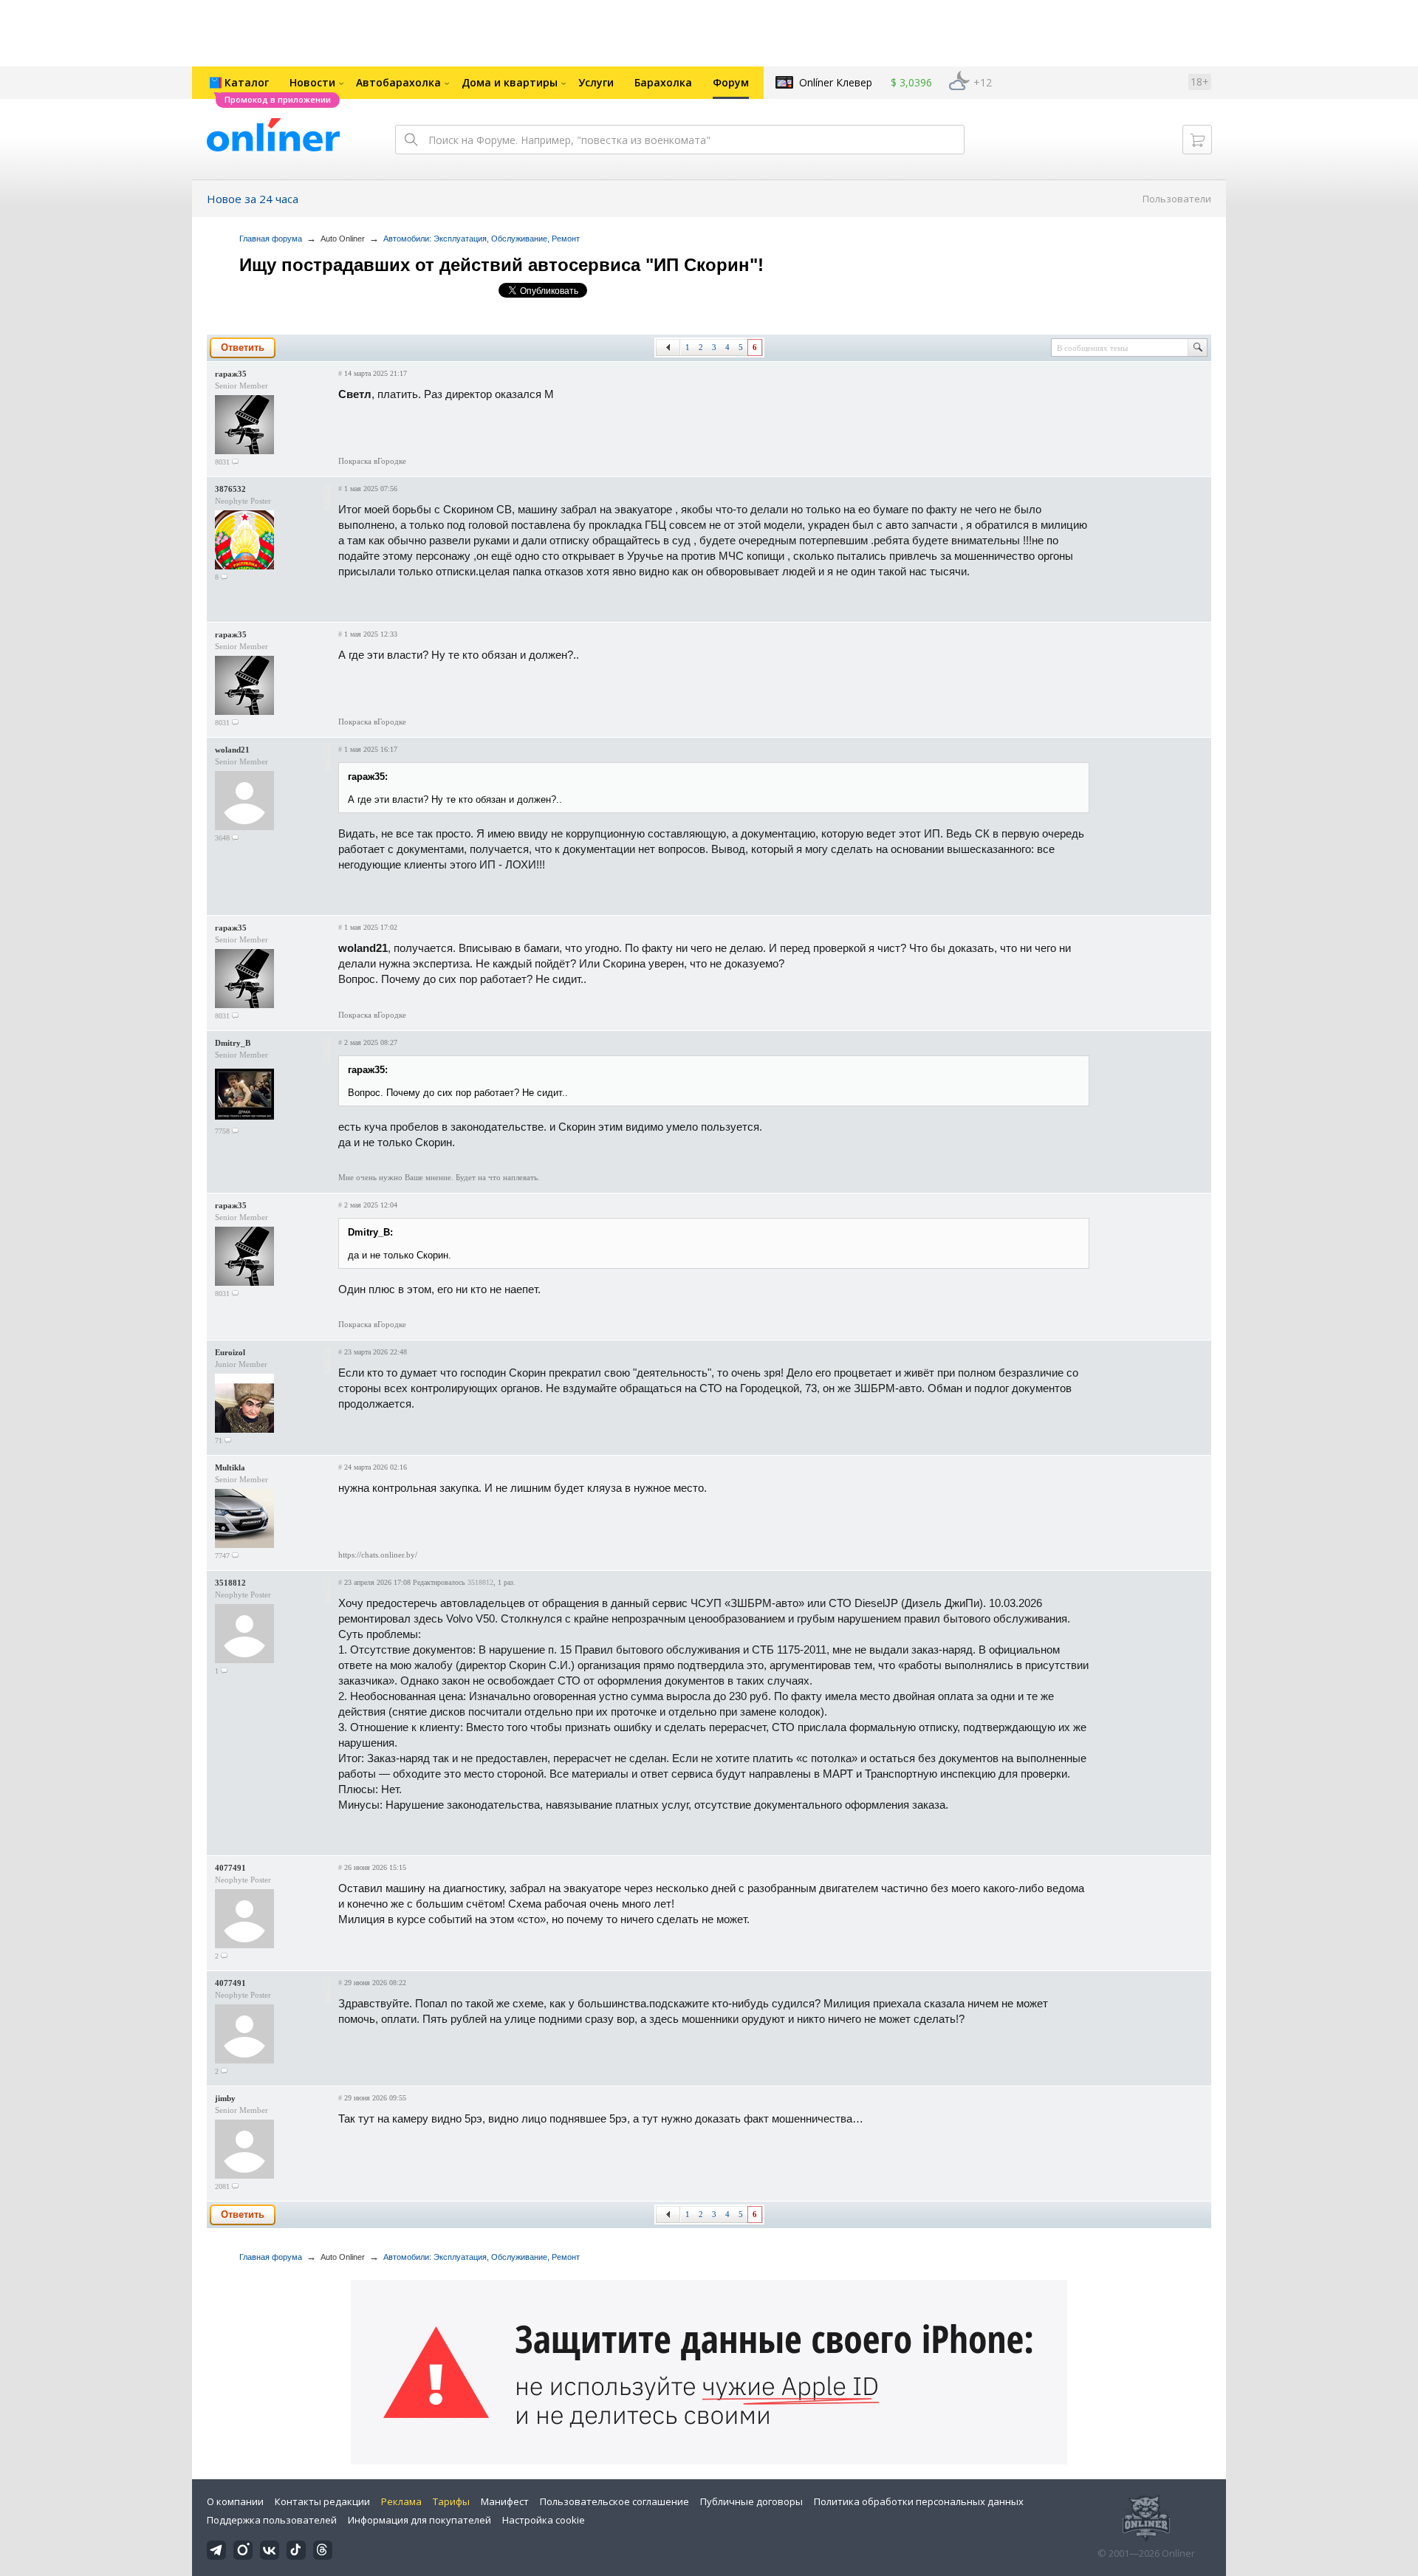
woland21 (232, 750)
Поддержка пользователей (272, 2520)
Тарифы (451, 2501)
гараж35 (231, 374)
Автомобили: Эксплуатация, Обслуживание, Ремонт (482, 239)
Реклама (401, 2501)
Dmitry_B (233, 1043)
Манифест (505, 2501)
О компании (235, 2501)
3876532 (230, 489)
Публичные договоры (751, 2501)
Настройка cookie (544, 2520)
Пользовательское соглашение (614, 2501)
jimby (225, 2098)
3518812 (230, 1583)
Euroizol (230, 1352)
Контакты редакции (322, 2501)
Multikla (230, 1467)
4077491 (230, 1868)
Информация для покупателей (419, 2520)
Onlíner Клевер (836, 82)
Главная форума (271, 239)
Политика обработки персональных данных (919, 2501)
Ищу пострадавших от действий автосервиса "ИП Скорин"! (501, 265)
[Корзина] (1197, 140)
